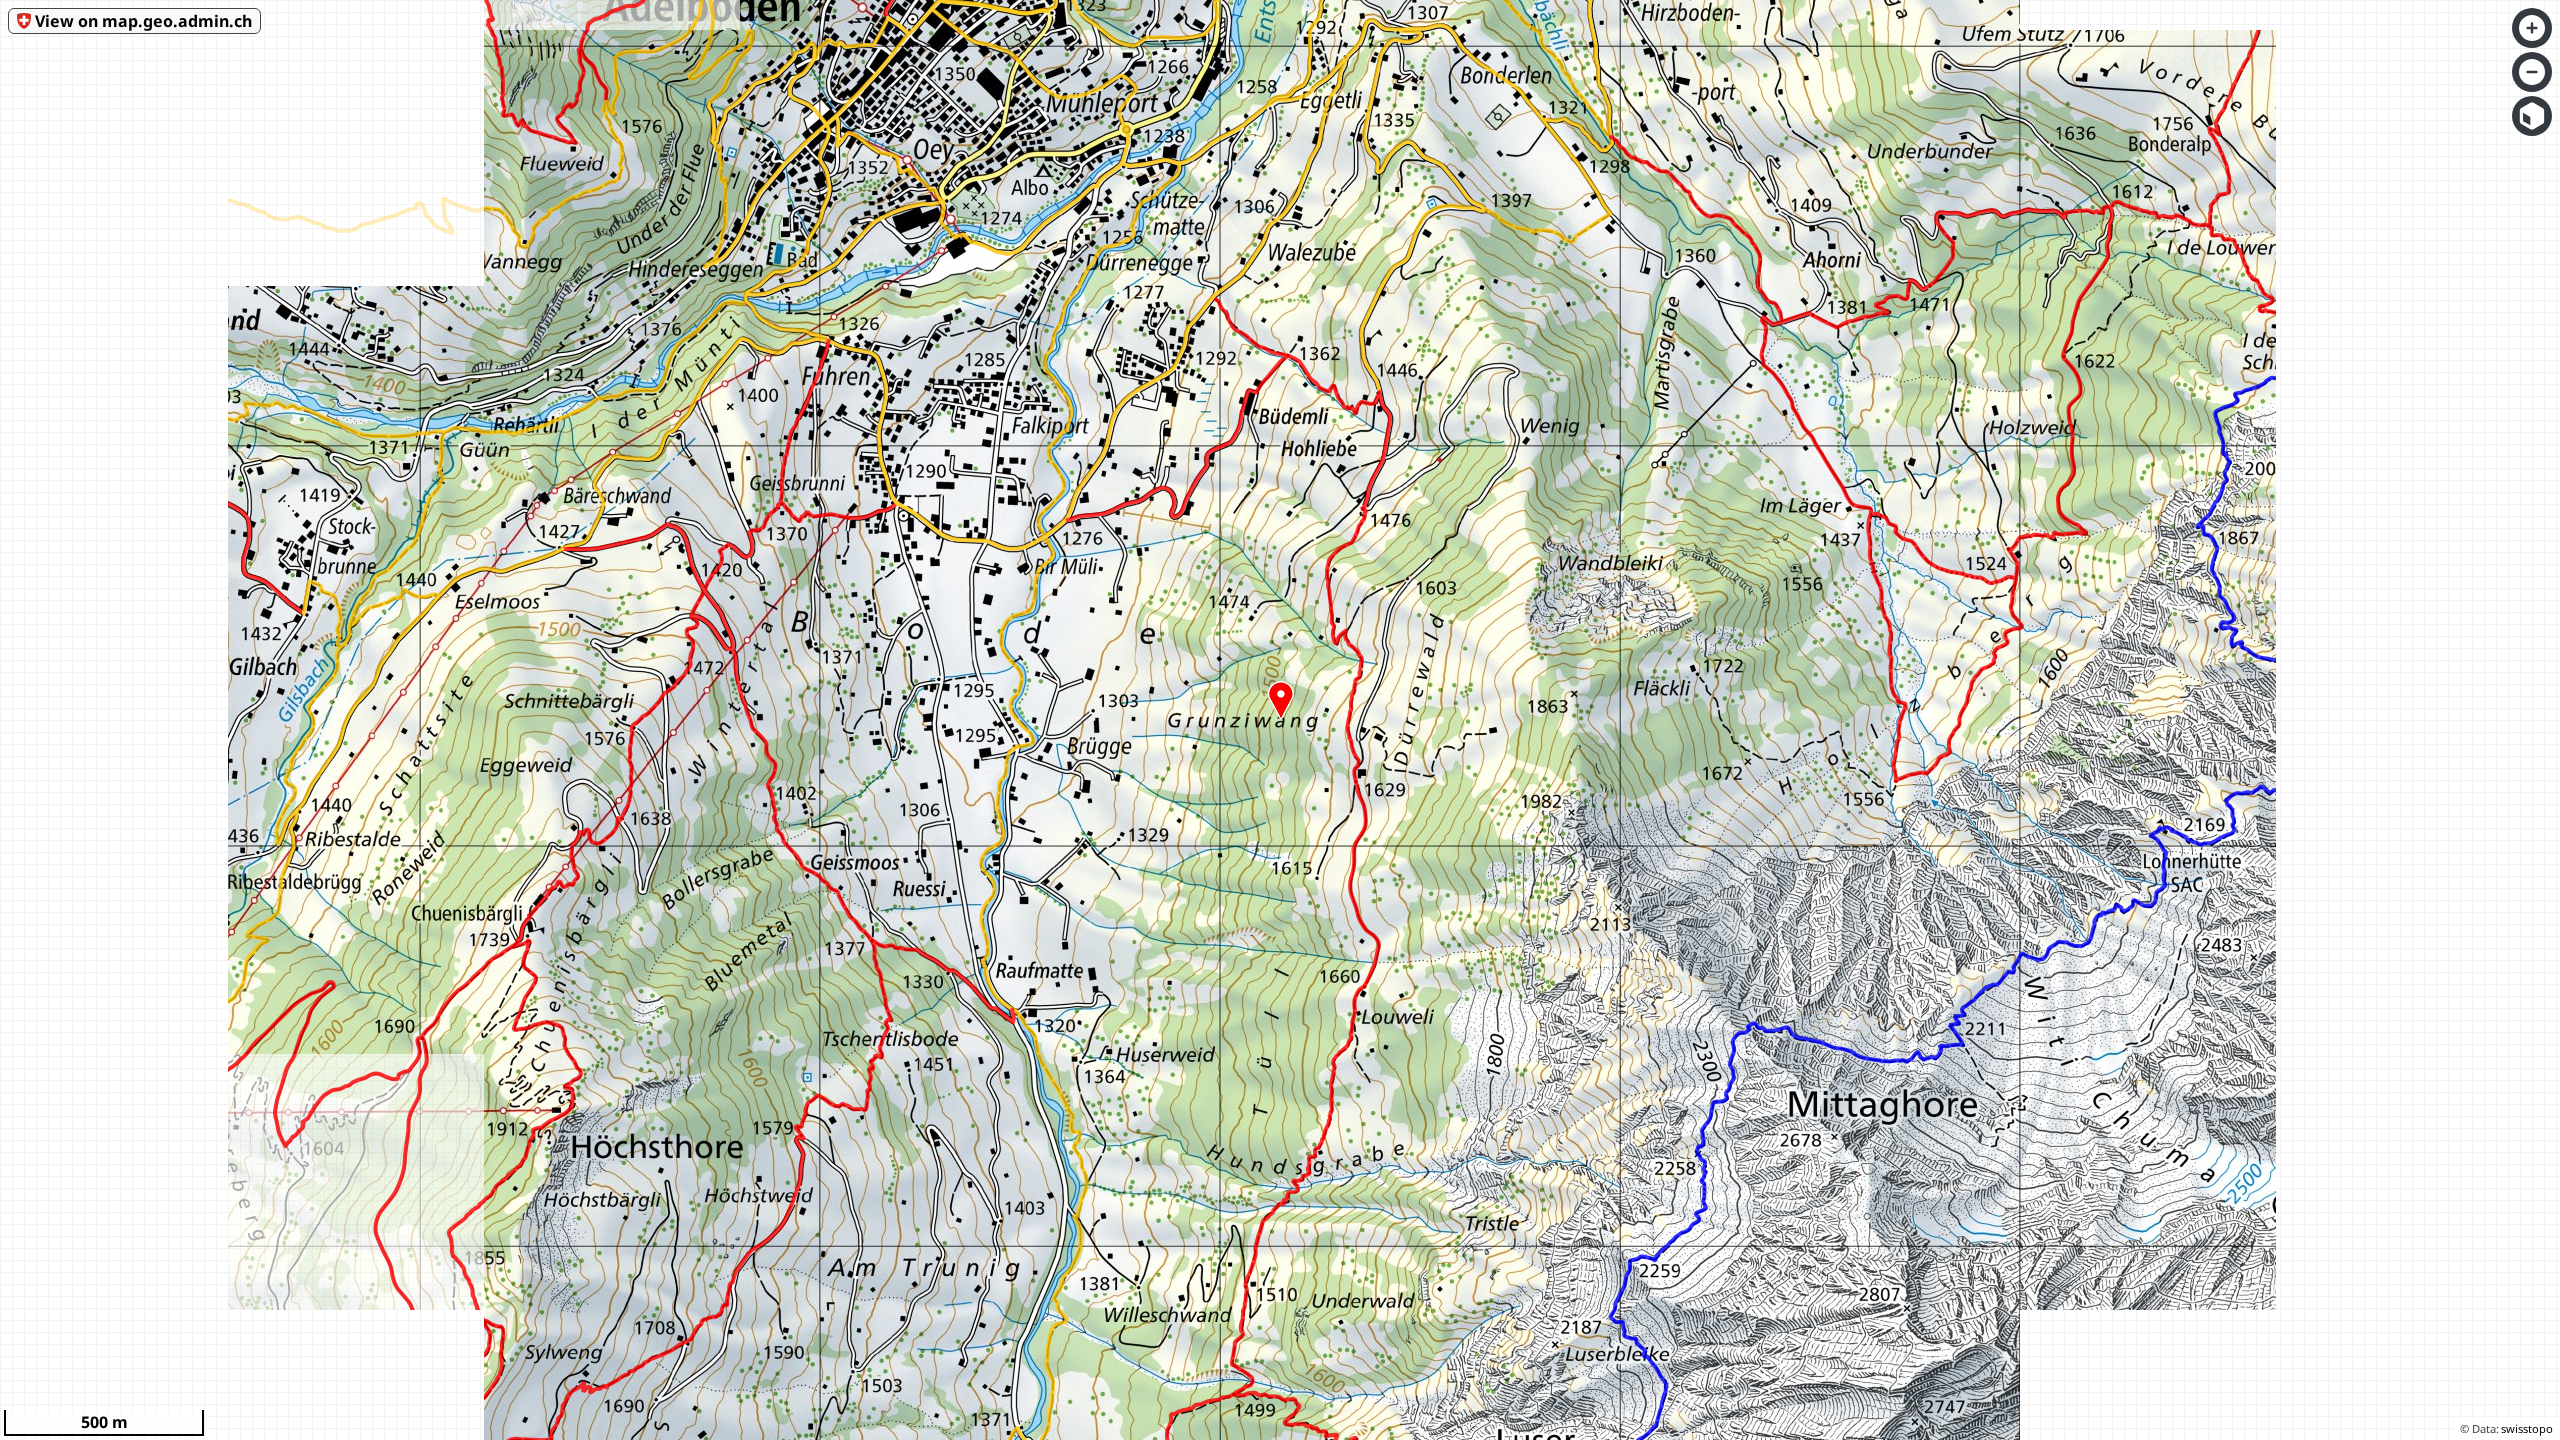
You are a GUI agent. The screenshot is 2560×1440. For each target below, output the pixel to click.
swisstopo (2527, 1428)
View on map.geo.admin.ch (143, 21)
